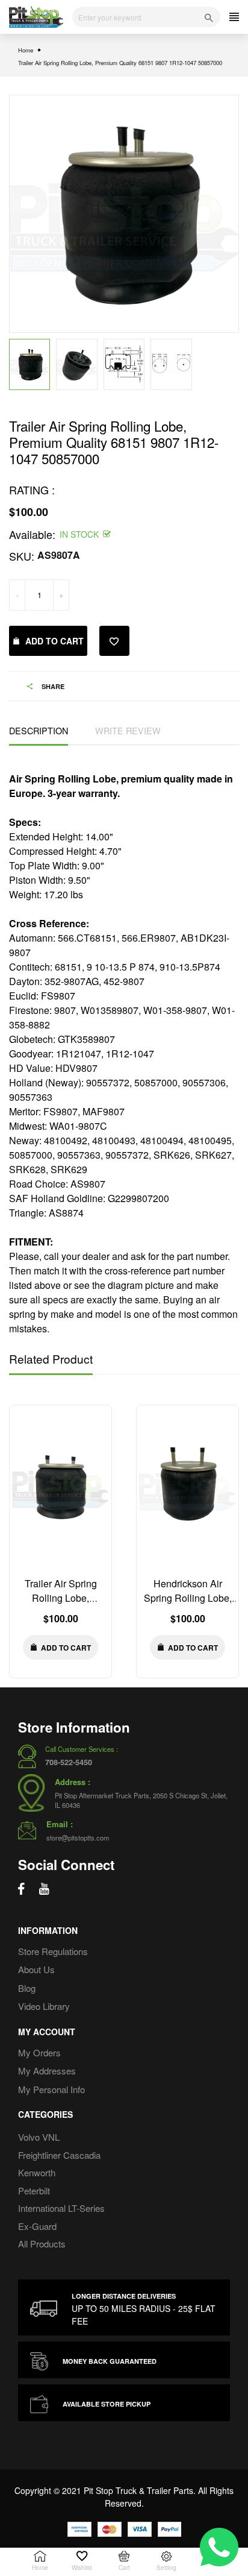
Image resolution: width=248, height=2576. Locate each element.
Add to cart (54, 641)
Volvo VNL (39, 2137)
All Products (42, 2244)
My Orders (39, 2052)
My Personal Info (51, 2089)
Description (39, 730)
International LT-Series (61, 2208)
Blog (27, 1988)
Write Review (128, 730)
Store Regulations (53, 1951)
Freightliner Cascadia (59, 2155)
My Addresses (47, 2071)
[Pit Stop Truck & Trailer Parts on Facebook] (21, 1889)
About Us (36, 1969)
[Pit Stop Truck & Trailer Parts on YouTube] (44, 1889)
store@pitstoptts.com (78, 1838)
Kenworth (37, 2172)
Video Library (44, 2006)
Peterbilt (34, 2190)
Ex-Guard (37, 2226)
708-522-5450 (69, 1762)
